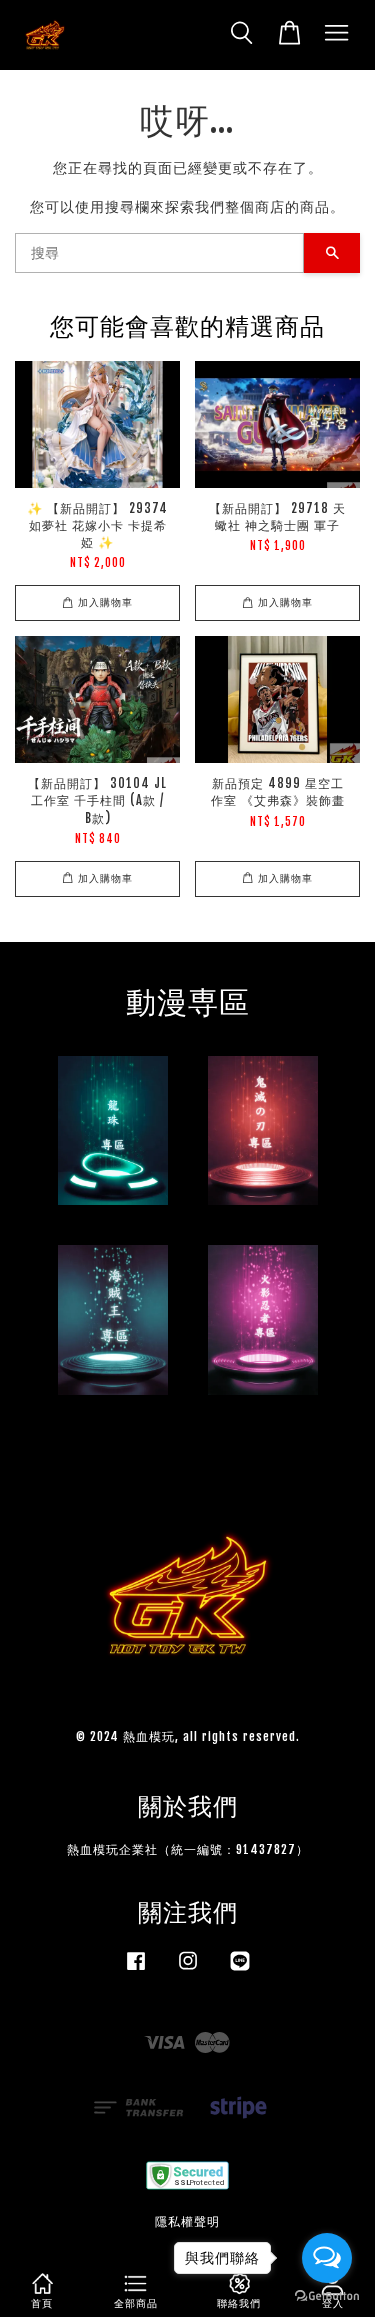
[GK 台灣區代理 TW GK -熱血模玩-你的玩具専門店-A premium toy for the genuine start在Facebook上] (136, 1970)
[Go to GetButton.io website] (327, 2296)
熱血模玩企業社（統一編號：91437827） (188, 1849)
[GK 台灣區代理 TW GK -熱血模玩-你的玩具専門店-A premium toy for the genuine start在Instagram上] (188, 1970)
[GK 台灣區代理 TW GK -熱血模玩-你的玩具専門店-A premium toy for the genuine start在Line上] (240, 1970)
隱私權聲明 (187, 2221)
